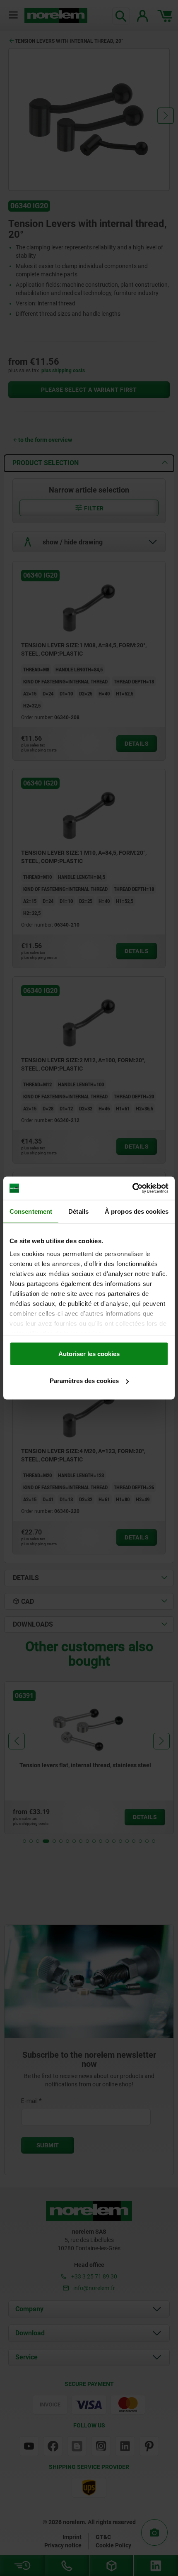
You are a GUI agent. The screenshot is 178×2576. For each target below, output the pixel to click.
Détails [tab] (78, 1211)
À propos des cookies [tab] (137, 1211)
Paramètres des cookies (84, 1381)
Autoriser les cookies (89, 1353)
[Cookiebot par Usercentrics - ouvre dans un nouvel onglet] (132, 1188)
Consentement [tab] (31, 1211)
